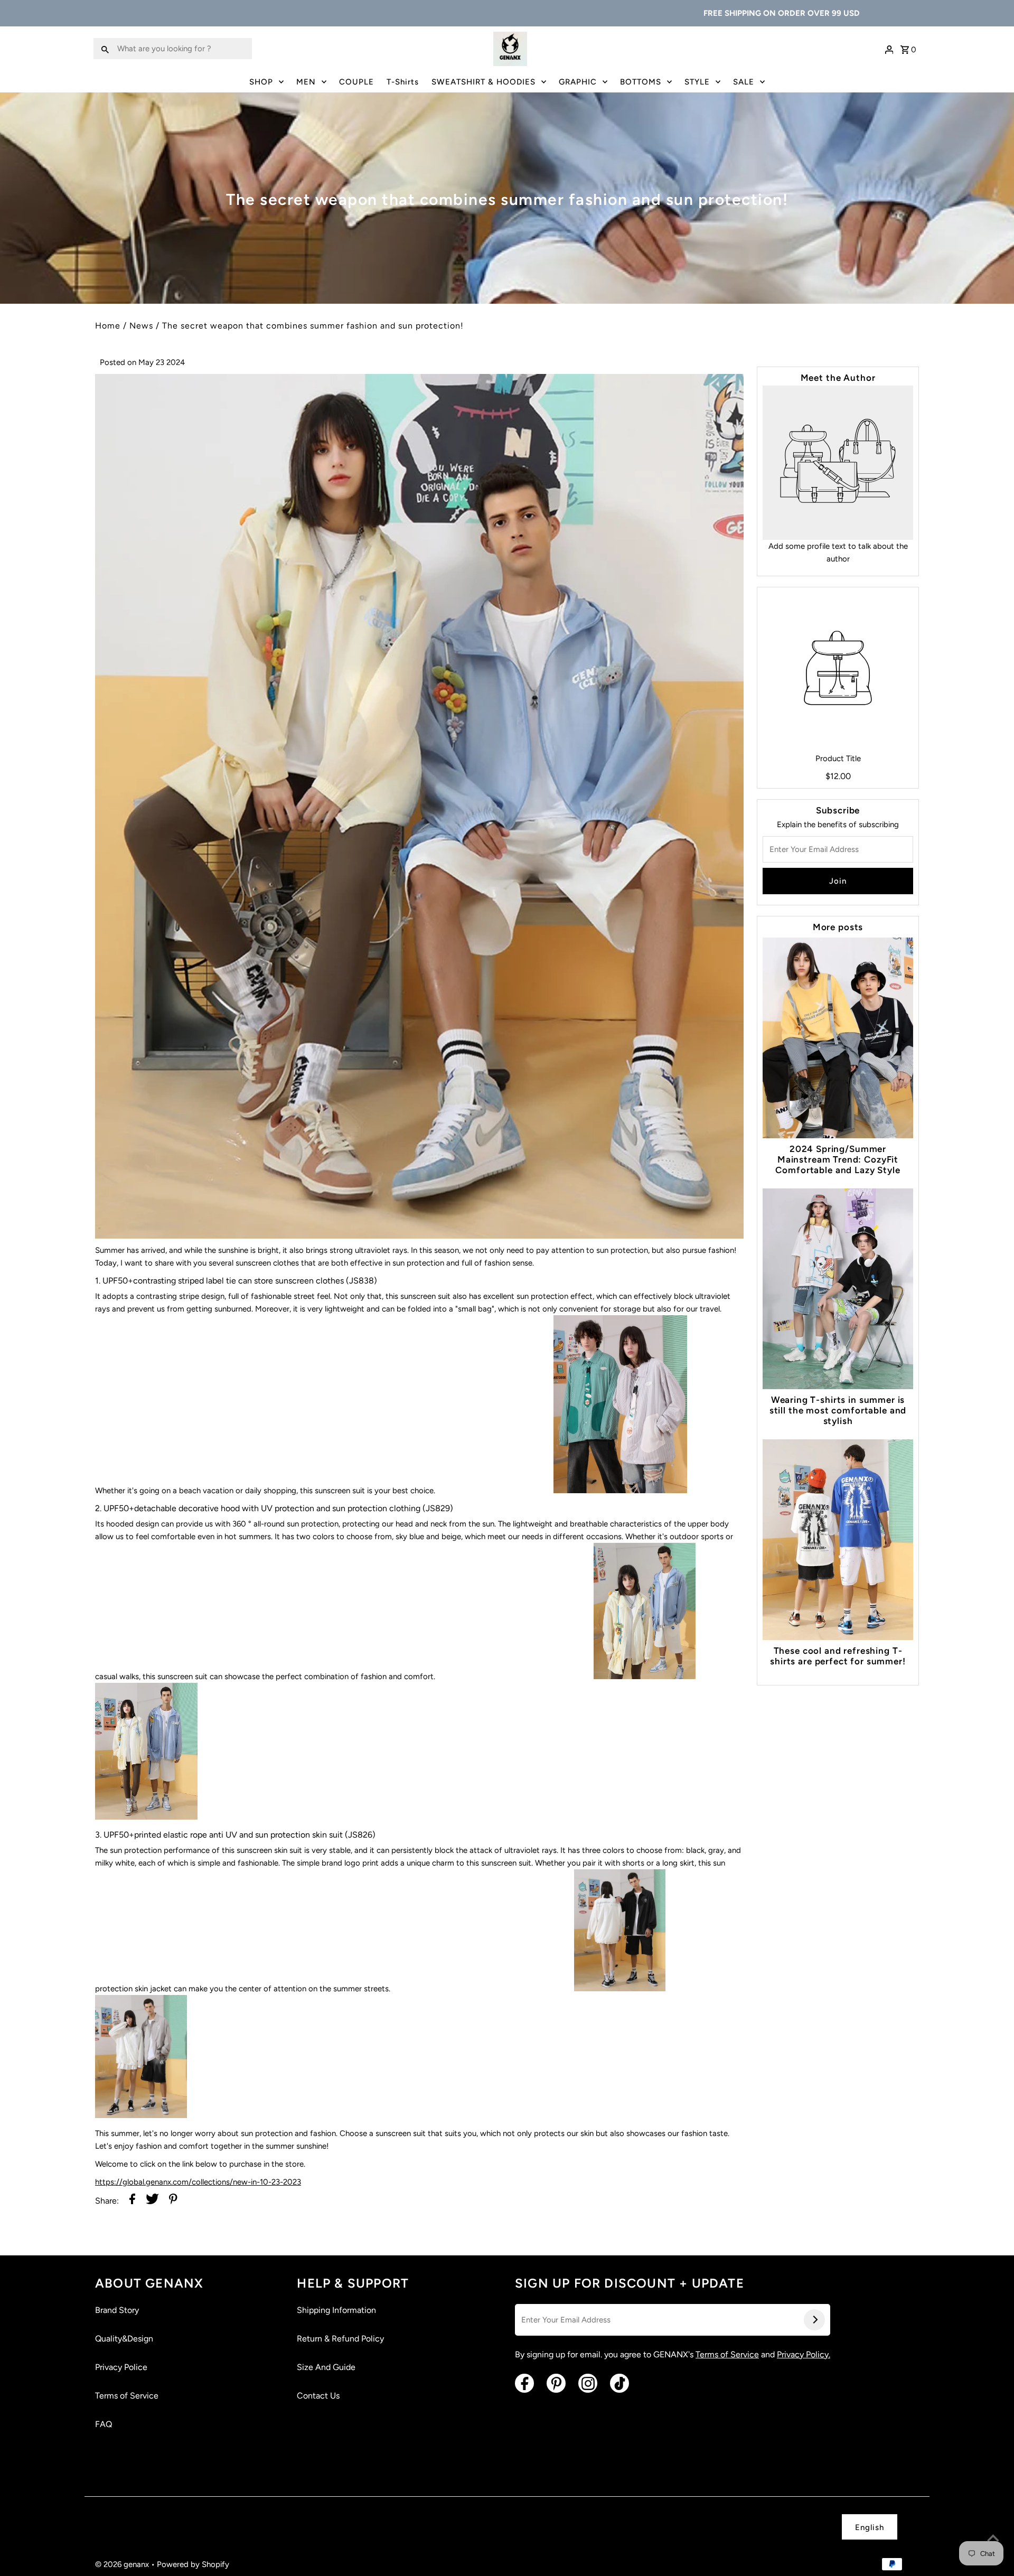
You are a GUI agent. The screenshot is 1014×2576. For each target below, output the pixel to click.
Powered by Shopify (193, 2564)
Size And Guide (326, 2367)
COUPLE (356, 82)
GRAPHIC (578, 82)
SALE (744, 82)
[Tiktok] (619, 2383)
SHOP (261, 82)
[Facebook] (524, 2383)
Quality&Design (124, 2339)
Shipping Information (336, 2310)
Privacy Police (121, 2367)
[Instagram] (588, 2383)
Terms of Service (127, 2396)
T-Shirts (403, 82)
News (141, 326)
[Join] (814, 2320)
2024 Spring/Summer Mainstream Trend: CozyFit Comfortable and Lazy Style (838, 1159)
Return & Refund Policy (340, 2339)
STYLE (697, 82)
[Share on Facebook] (132, 2201)
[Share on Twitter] (152, 2201)
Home (108, 326)
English (870, 2527)
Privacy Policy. (804, 2354)
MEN (306, 82)
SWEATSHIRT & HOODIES (483, 82)
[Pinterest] (556, 2383)
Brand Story (117, 2310)
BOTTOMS (641, 82)
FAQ (104, 2424)
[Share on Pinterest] (173, 2201)
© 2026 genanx (123, 2564)
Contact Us (318, 2396)
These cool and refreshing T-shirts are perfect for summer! (838, 1656)
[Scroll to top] (993, 2539)
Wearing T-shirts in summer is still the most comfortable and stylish (838, 1410)
